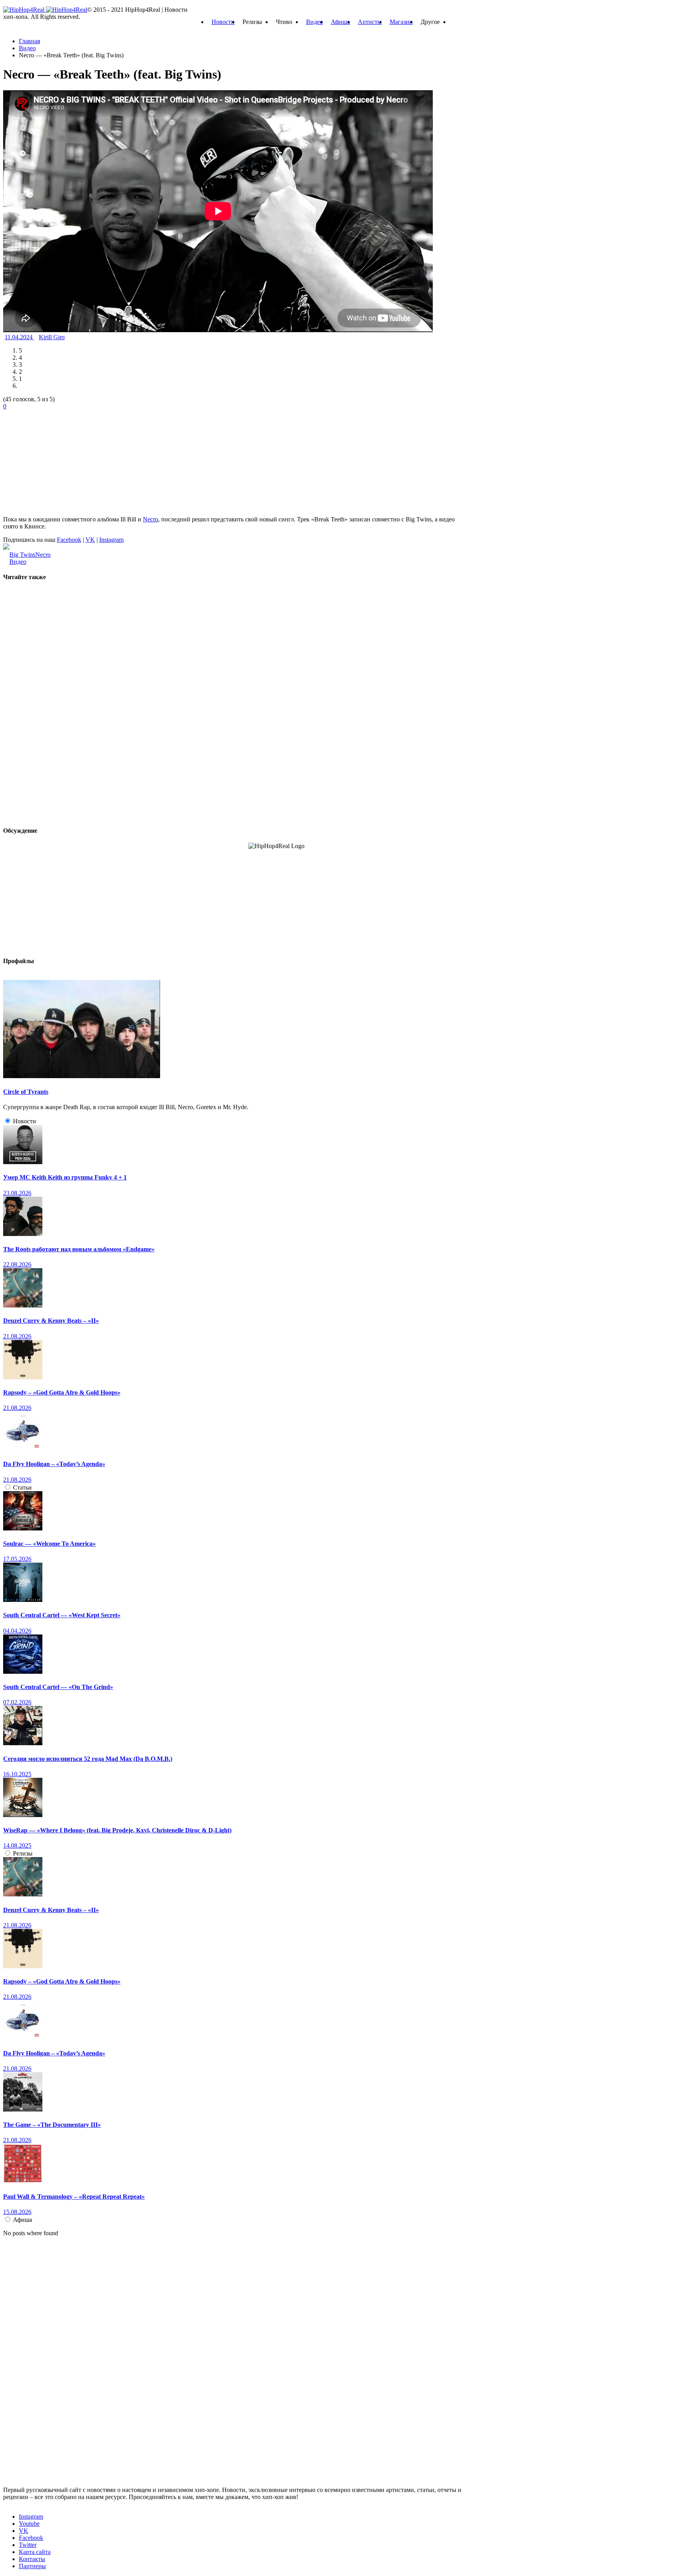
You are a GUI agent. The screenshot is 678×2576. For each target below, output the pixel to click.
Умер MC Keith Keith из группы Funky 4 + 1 (65, 1177)
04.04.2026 (17, 1631)
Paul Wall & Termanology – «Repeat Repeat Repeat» (74, 2197)
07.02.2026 (17, 1702)
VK (90, 540)
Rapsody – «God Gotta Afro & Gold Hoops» (62, 1392)
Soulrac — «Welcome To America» (49, 1544)
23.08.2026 (17, 1193)
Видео (314, 22)
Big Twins (22, 555)
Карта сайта (35, 2552)
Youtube (29, 2524)
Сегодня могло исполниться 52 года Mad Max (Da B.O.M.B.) (88, 1759)
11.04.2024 (19, 337)
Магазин (401, 22)
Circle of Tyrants (26, 1092)
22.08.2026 (17, 1264)
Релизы (23, 1853)
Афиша (340, 22)
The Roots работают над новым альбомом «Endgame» (79, 1249)
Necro (150, 519)
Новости (223, 22)
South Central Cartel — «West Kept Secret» (62, 1615)
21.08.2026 (17, 1336)
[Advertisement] (62, 459)
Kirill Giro (52, 337)
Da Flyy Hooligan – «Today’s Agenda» (54, 1464)
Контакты (32, 2559)
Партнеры (32, 2566)
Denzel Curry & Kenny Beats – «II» (51, 1321)
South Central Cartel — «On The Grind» (58, 1687)
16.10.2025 (17, 1774)
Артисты (370, 22)
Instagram (111, 540)
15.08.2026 (17, 2212)
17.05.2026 (17, 1559)
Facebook (69, 540)
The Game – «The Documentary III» (52, 2125)
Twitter (28, 2545)
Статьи (22, 1487)
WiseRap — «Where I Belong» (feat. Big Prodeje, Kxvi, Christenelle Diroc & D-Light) (117, 1830)
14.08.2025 (17, 1846)
